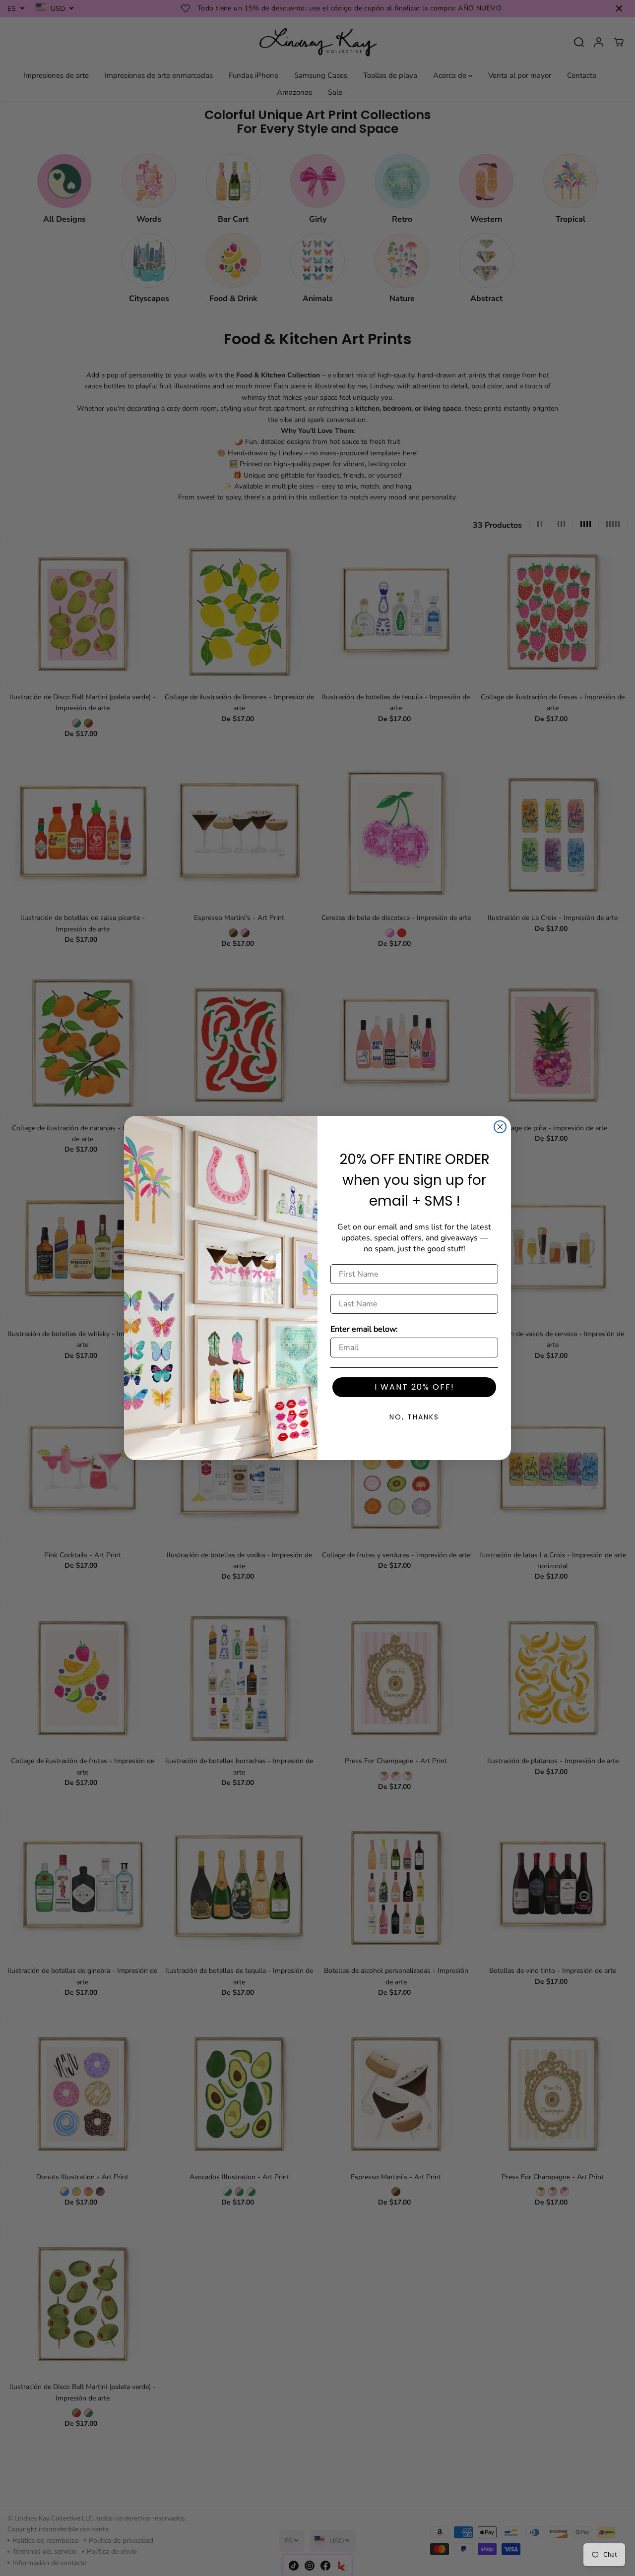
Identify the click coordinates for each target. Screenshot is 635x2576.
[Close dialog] (500, 1127)
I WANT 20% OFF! (414, 1387)
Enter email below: (364, 1329)
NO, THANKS (414, 1417)
